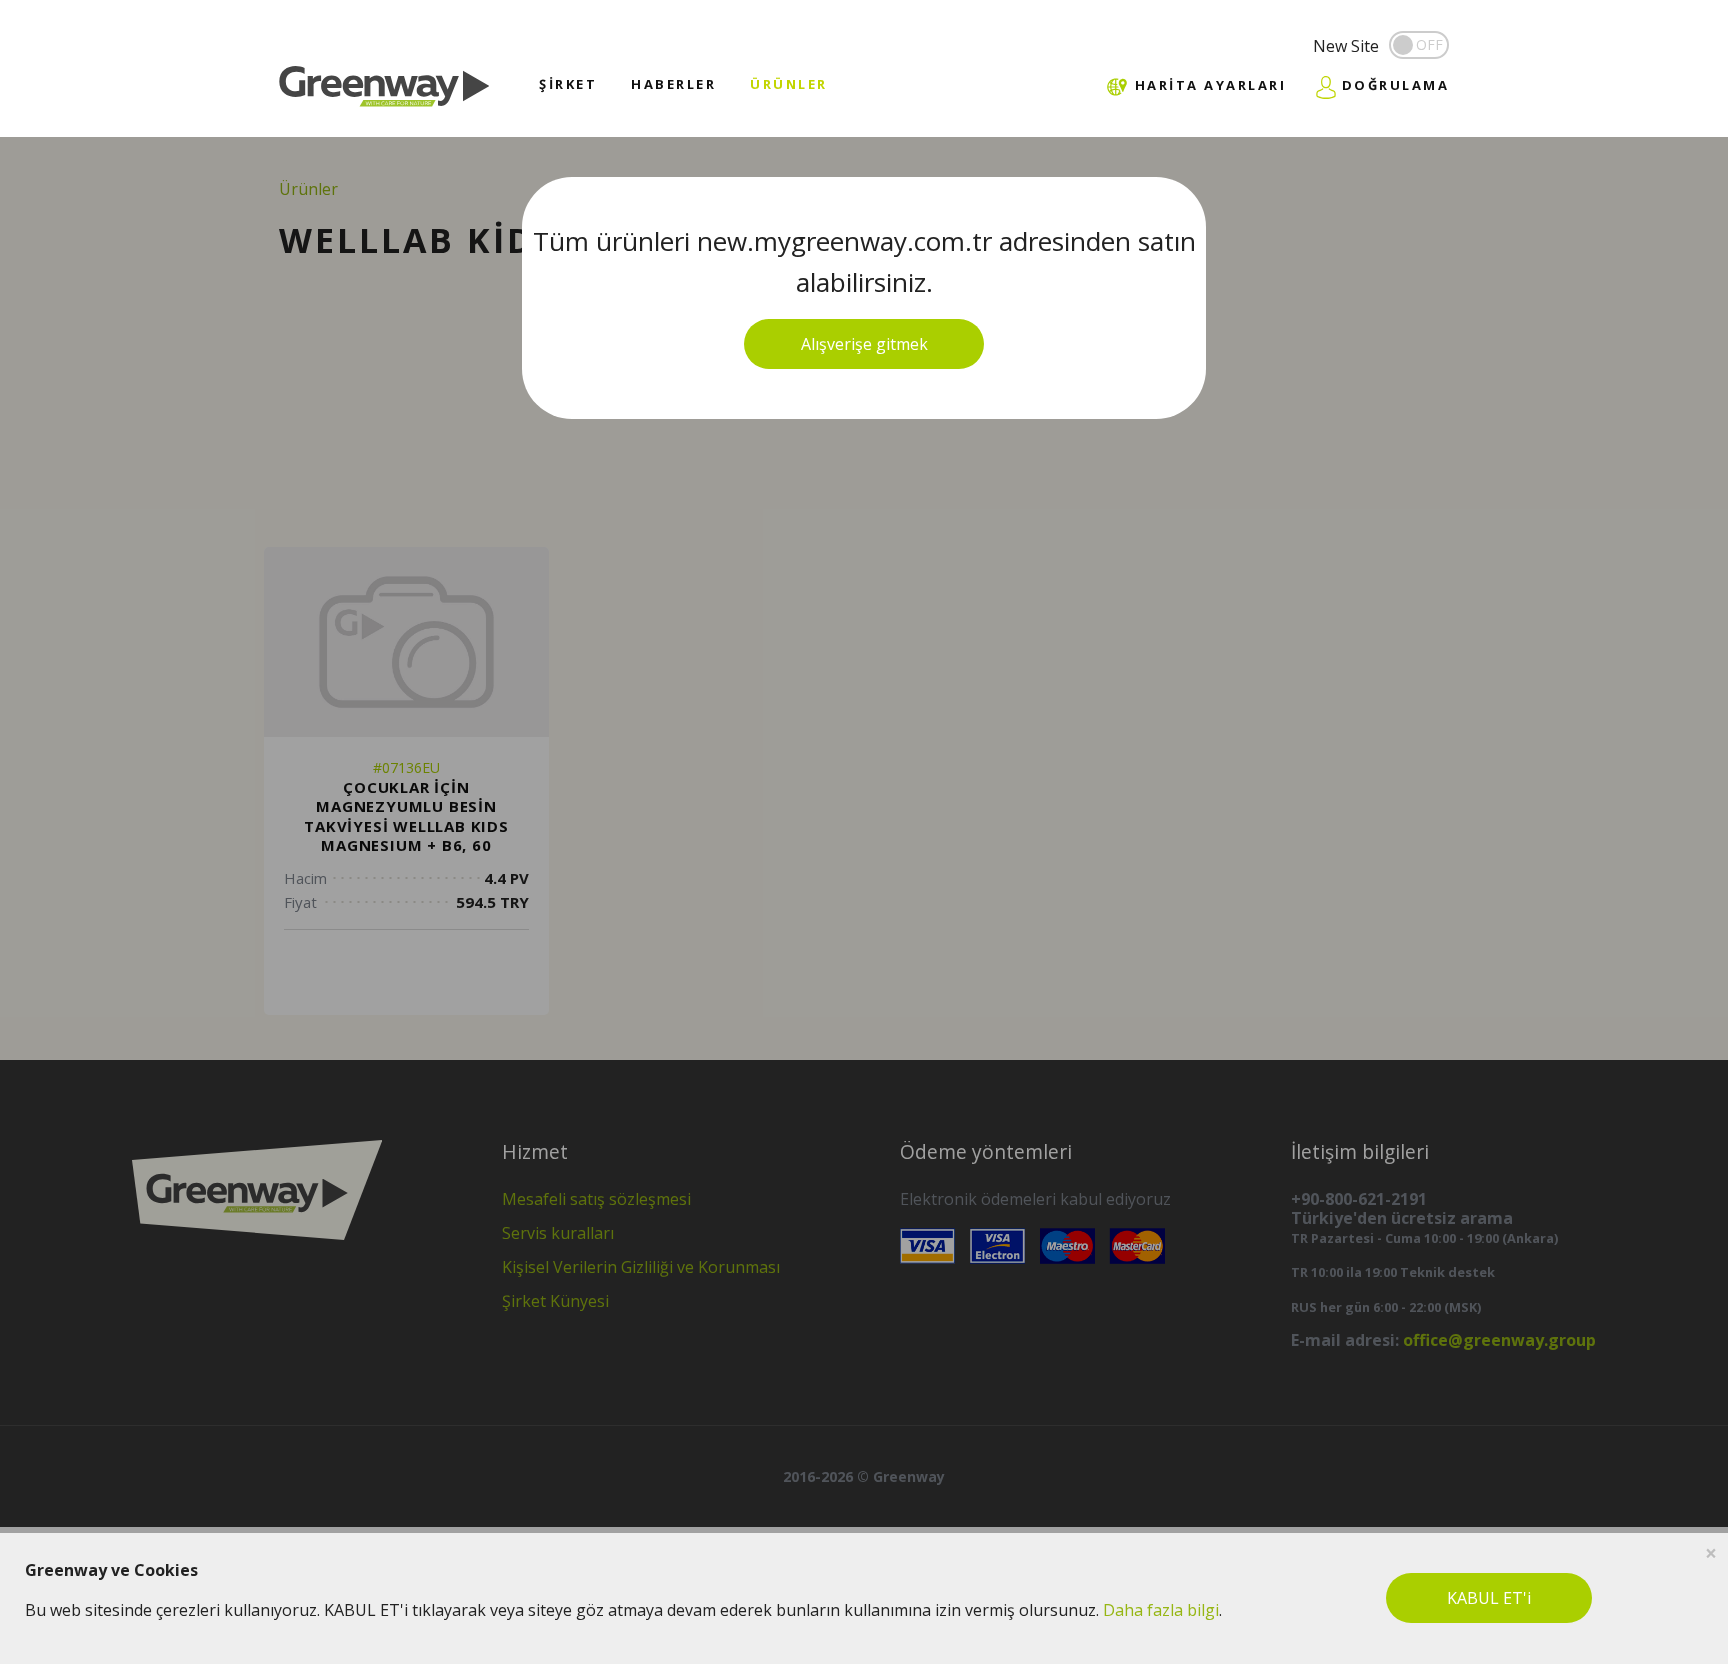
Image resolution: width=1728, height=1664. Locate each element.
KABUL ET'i (1489, 1598)
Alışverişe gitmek (864, 344)
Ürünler (789, 84)
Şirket (568, 84)
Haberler (673, 84)
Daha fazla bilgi (1161, 1610)
